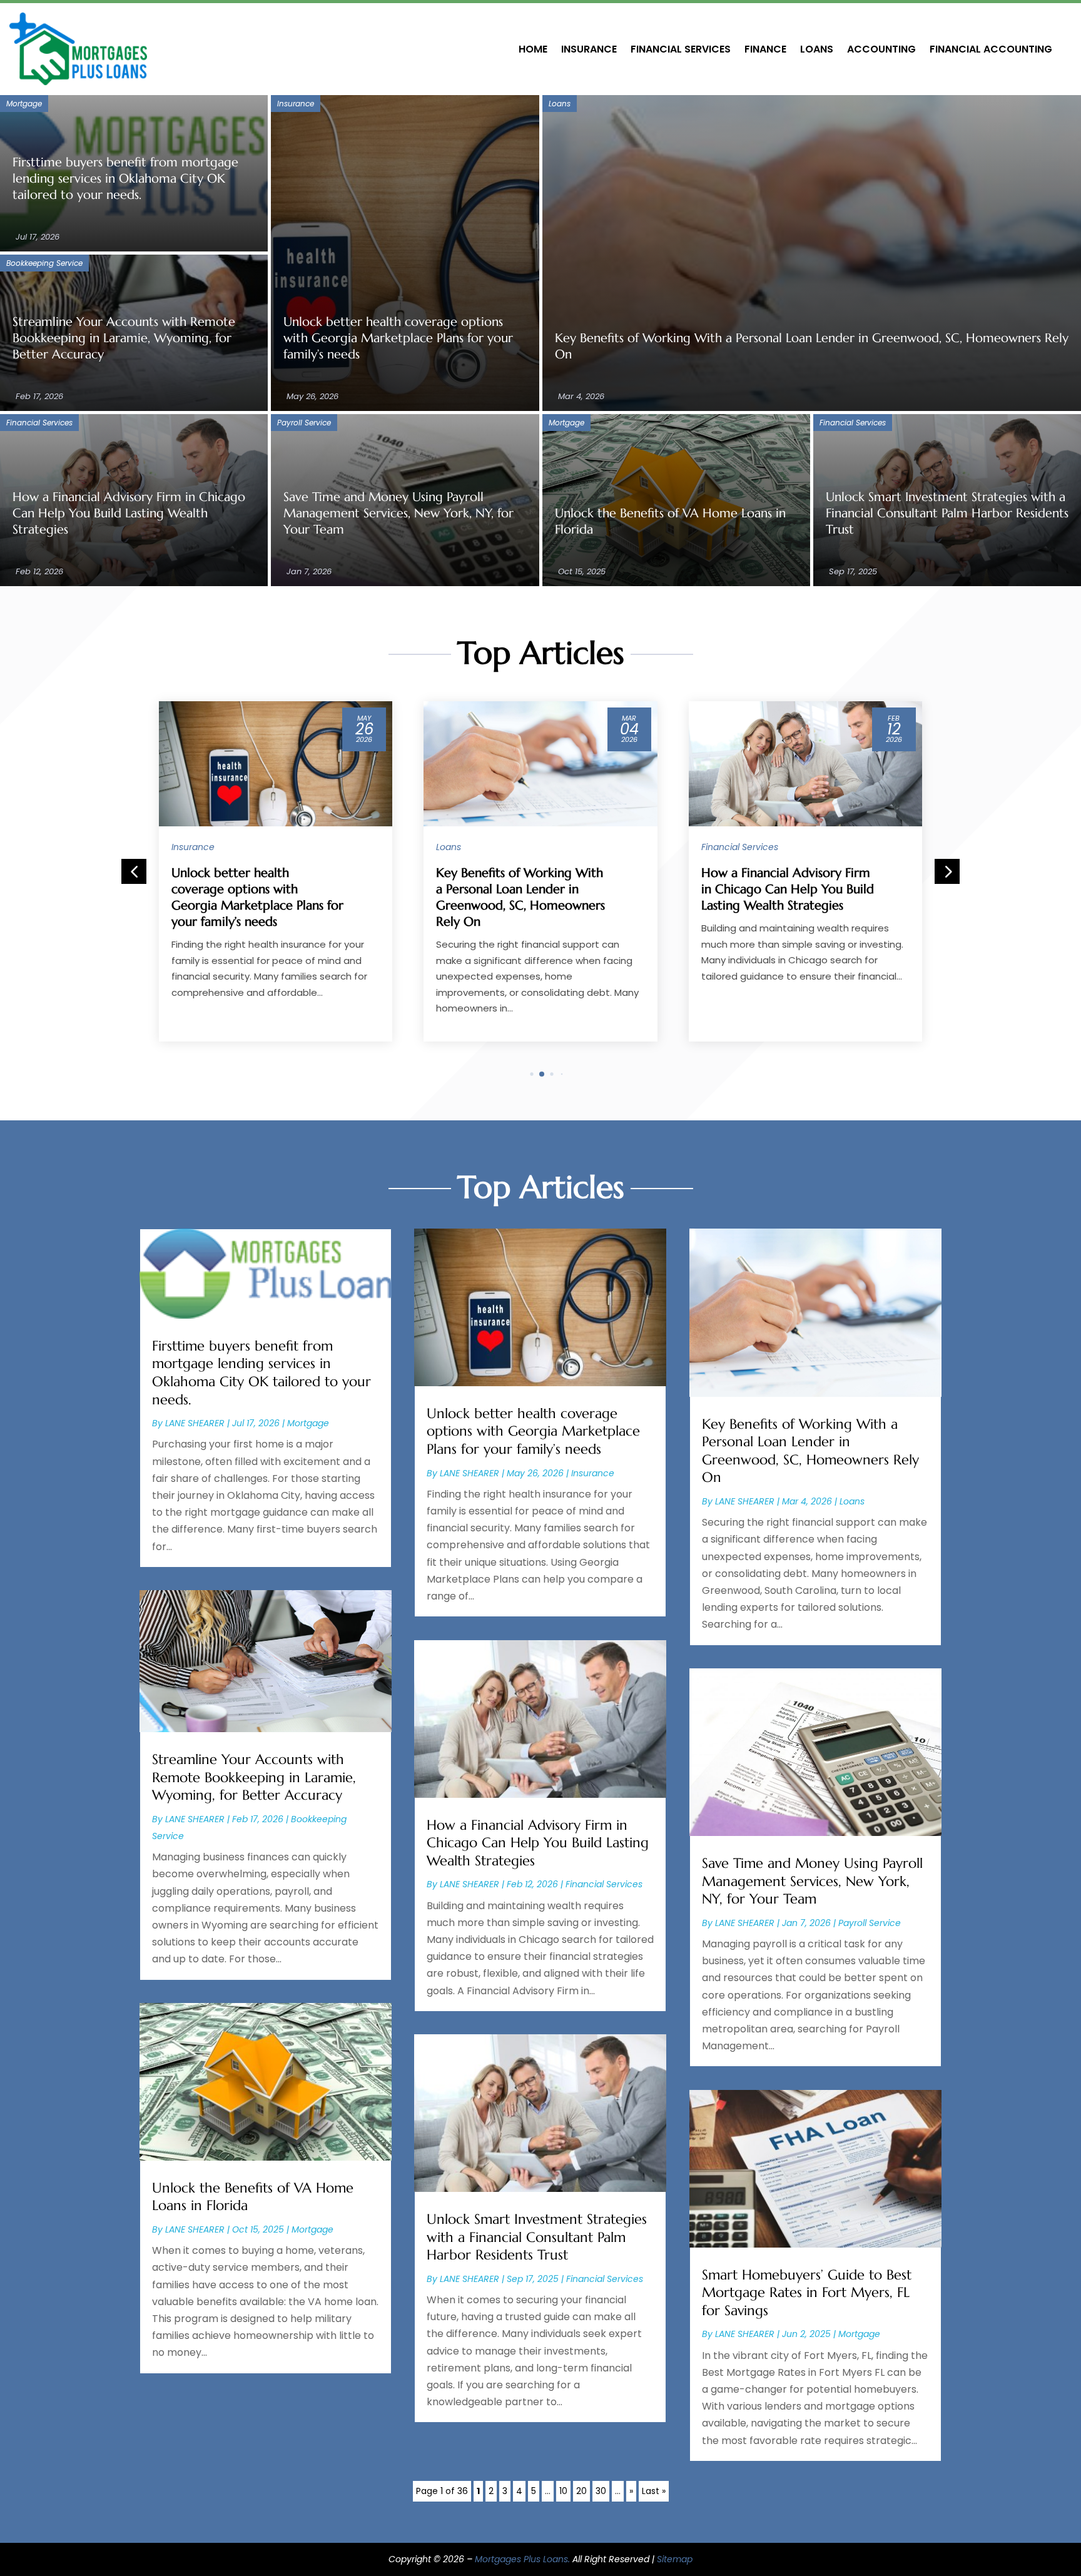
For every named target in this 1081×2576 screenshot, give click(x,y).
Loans (817, 49)
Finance (765, 49)
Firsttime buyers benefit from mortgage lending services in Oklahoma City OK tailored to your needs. (125, 179)
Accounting (881, 49)
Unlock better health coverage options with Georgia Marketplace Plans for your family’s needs (398, 338)
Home (533, 49)
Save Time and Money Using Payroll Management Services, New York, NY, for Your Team (398, 513)
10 (563, 2491)
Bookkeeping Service (44, 263)
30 (601, 2491)
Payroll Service (304, 423)
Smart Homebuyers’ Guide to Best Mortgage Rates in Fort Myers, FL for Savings (807, 2293)
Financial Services (681, 49)
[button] (947, 871)
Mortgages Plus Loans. (522, 2559)
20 (581, 2491)
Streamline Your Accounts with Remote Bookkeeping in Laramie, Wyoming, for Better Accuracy (124, 338)
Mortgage (24, 104)
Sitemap (675, 2559)
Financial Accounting (991, 49)
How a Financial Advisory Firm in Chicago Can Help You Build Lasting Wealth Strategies (129, 513)
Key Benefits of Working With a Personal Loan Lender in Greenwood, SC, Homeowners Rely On (810, 1451)
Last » (654, 2491)
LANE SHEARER (195, 1423)
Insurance (589, 49)
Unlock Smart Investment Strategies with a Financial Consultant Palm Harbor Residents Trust (947, 513)
